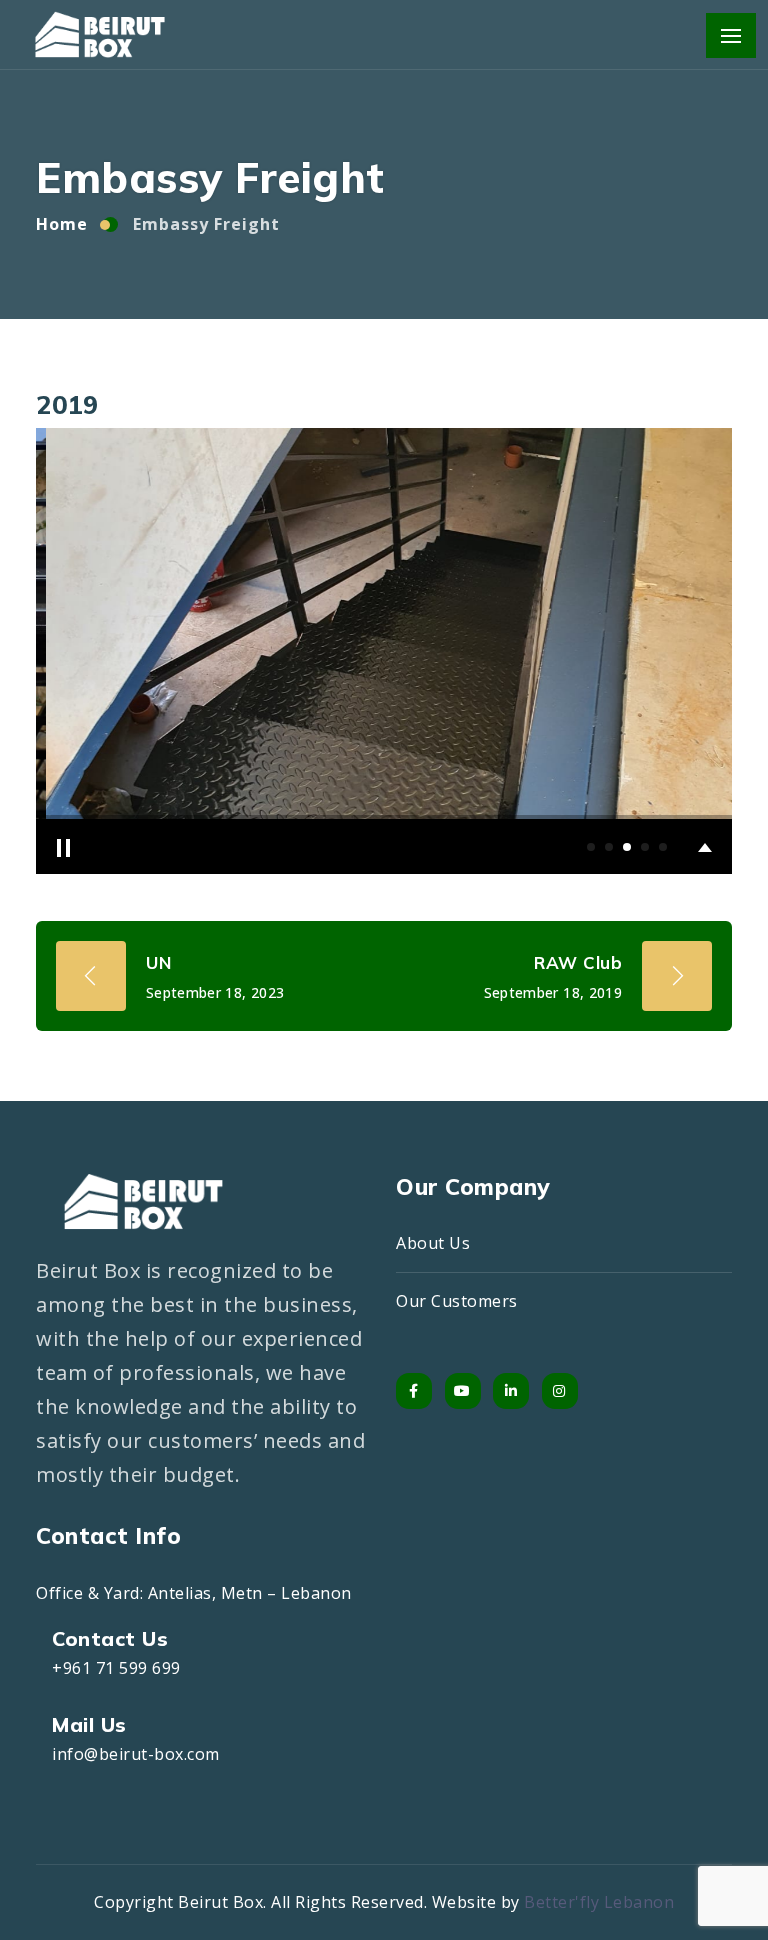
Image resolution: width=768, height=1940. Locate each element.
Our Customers (457, 1301)
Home (62, 224)
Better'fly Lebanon (599, 1902)
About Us (433, 1243)
